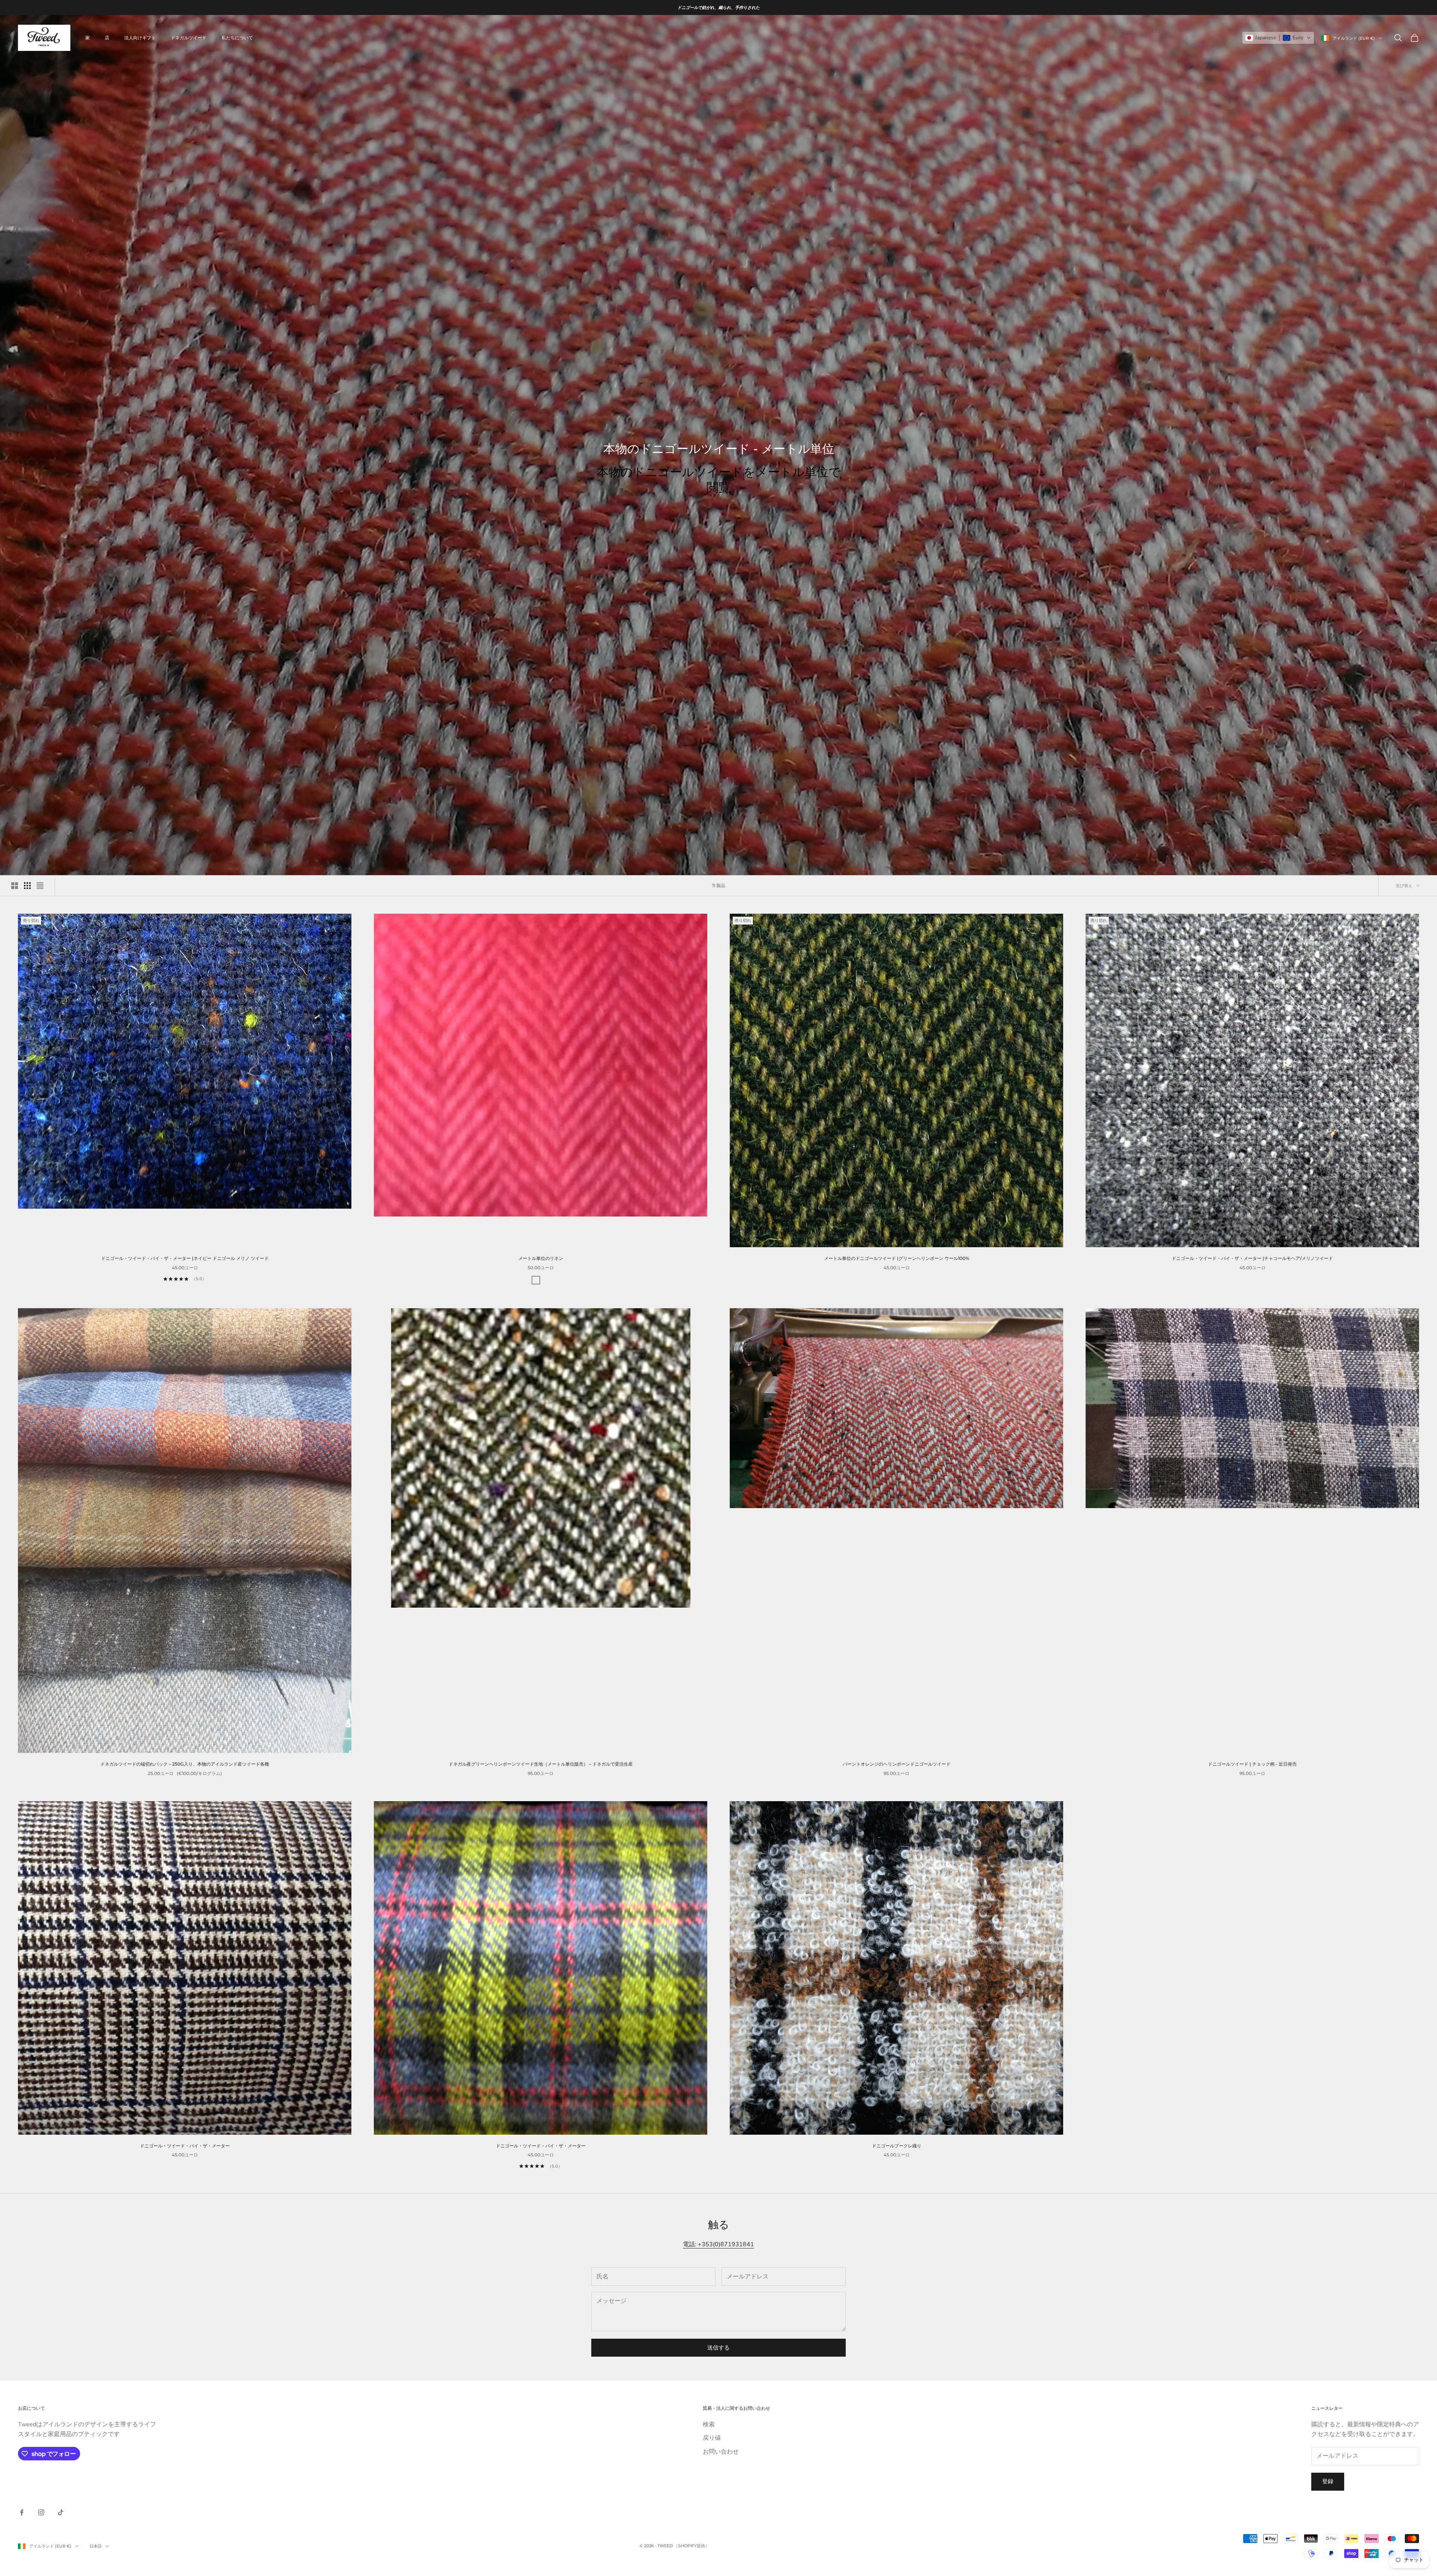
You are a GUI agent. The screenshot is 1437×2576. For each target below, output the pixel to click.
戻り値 (712, 2438)
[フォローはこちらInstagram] (41, 2512)
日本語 (96, 2546)
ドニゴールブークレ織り (897, 2146)
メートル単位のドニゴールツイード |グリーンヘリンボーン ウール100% (897, 1258)
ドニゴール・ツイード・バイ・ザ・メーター (185, 2146)
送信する (718, 2348)
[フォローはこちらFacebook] (22, 2512)
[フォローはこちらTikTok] (61, 2512)
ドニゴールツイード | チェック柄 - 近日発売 (1252, 1764)
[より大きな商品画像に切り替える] (15, 886)
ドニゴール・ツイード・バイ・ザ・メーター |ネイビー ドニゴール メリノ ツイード (185, 1258)
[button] (1278, 38)
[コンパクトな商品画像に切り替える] (40, 886)
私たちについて (237, 38)
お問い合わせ (721, 2452)
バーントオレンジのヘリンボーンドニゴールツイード (897, 1764)
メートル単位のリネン (541, 1258)
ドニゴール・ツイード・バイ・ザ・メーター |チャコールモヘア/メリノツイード (1252, 1258)
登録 (1328, 2481)
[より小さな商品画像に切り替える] (27, 886)
